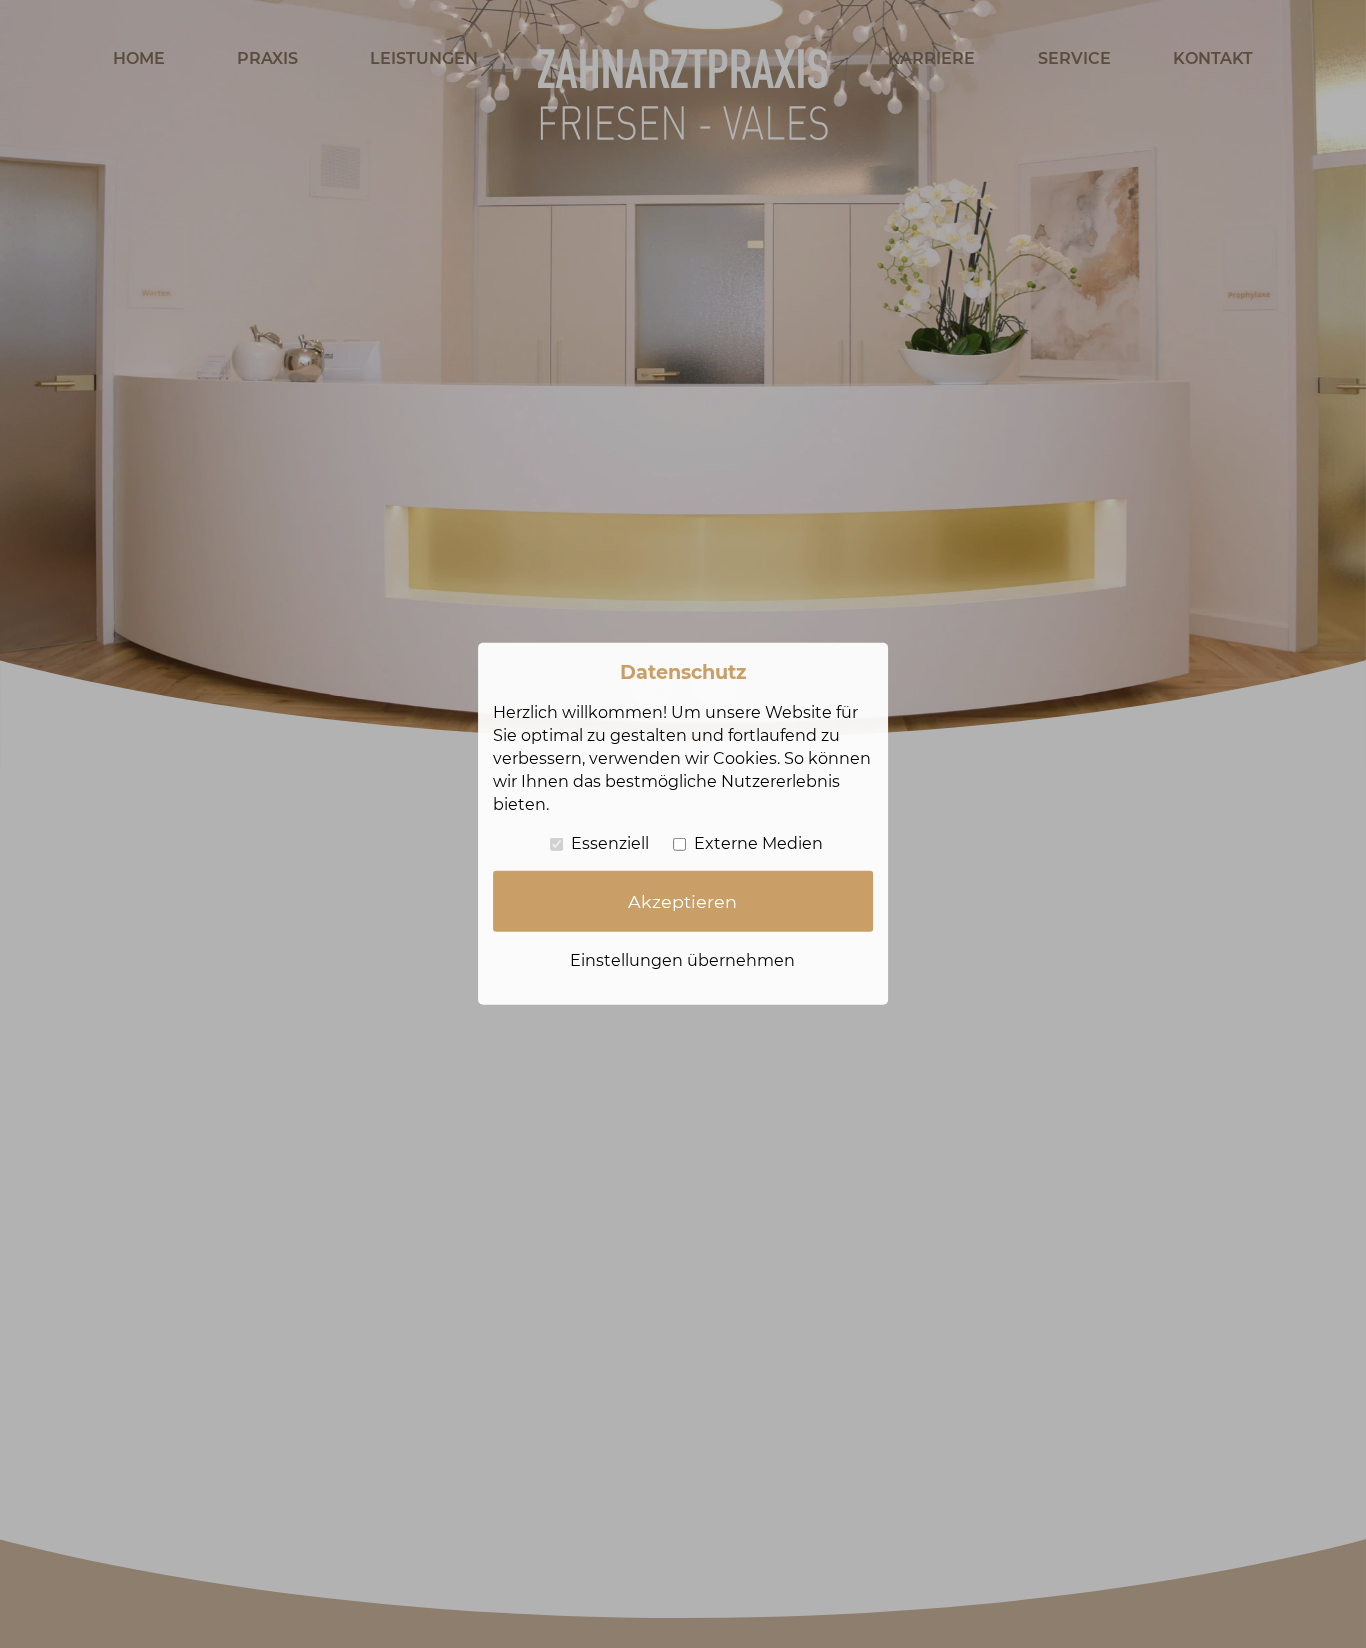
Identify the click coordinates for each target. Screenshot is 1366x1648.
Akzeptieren (682, 901)
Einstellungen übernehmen (682, 960)
